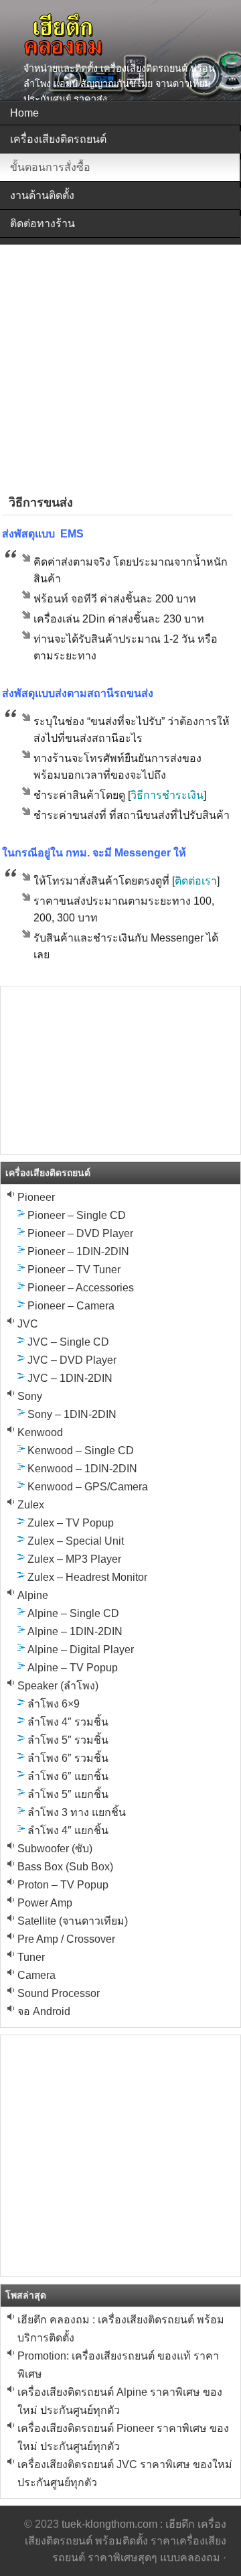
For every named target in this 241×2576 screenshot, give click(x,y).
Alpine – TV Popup (73, 1668)
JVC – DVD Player (72, 1360)
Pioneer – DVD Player (80, 1233)
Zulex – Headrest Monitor (87, 1577)
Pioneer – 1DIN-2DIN (78, 1251)
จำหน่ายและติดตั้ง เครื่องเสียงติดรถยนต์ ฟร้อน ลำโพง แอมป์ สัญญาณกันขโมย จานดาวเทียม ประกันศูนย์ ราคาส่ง (119, 84)
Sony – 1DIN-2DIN (72, 1414)
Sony (30, 1396)
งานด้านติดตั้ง (42, 195)
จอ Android (44, 2011)
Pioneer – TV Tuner (74, 1270)
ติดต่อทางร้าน (43, 223)
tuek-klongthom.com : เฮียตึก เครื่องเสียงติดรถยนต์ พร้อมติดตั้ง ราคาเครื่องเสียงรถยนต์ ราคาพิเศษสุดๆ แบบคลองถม (126, 2541)
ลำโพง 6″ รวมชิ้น (68, 1758)
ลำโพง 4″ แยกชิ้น (68, 1830)
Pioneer (36, 1197)
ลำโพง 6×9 (54, 1704)
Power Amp (45, 1903)
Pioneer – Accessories (81, 1288)
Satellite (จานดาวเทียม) (73, 1921)
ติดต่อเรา (196, 881)
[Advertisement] (120, 365)
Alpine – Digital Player (81, 1650)
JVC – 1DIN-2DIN (70, 1378)
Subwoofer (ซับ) (55, 1849)
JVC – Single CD (68, 1342)
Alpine (33, 1595)
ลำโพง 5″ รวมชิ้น (68, 1740)
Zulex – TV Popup (71, 1523)
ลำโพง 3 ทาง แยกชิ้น (77, 1812)
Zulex (31, 1505)
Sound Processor (59, 1993)
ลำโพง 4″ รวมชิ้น (68, 1722)
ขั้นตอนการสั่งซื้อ (50, 167)
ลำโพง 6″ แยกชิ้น (68, 1776)
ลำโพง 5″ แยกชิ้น (68, 1794)
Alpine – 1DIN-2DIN (75, 1631)
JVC (28, 1324)
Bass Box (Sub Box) (65, 1867)
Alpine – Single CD (73, 1613)
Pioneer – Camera (71, 1306)
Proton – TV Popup (63, 1885)
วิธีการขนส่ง (41, 503)
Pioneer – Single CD (77, 1215)
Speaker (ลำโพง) (58, 1686)
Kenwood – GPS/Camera (88, 1487)
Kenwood (40, 1432)
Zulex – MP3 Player (74, 1559)
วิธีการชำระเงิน (167, 795)
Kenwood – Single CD (81, 1451)
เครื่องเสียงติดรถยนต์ (58, 139)
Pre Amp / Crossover (66, 1939)
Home (24, 113)
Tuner (31, 1957)
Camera (36, 1975)
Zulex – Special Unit (76, 1541)
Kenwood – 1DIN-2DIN (82, 1469)
